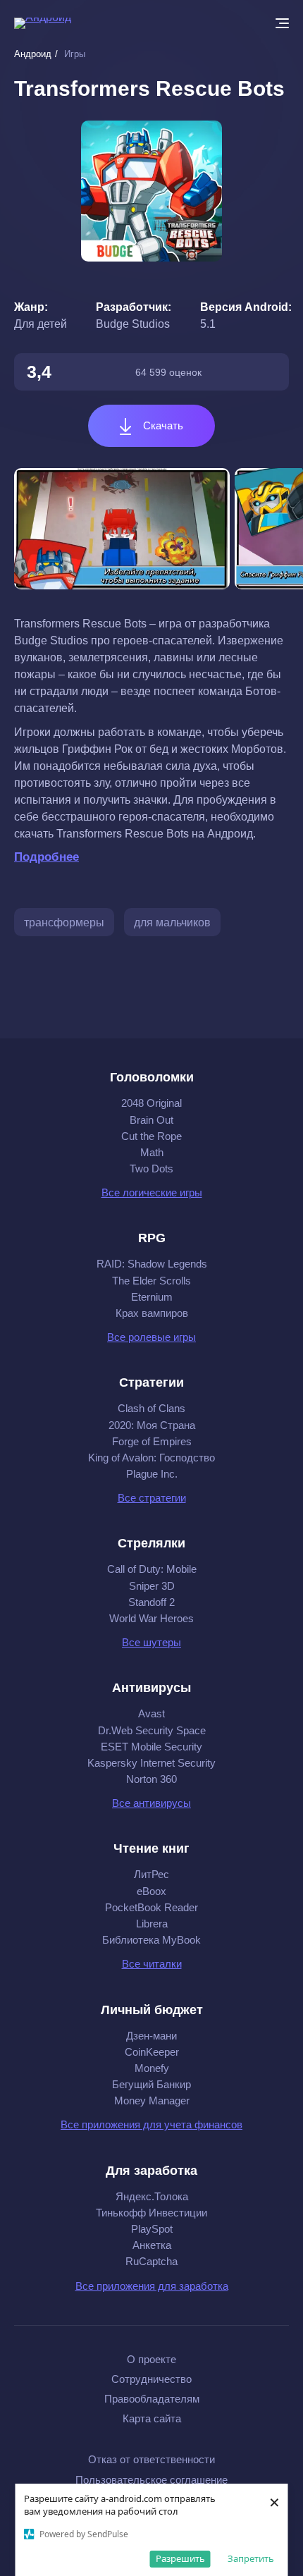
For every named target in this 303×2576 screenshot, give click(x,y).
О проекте (151, 2359)
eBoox (151, 1891)
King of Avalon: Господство (151, 1458)
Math (152, 1152)
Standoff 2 (151, 1602)
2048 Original (151, 1103)
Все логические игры (152, 1192)
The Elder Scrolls (151, 1281)
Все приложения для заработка (152, 2286)
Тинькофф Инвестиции (151, 2213)
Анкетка (152, 2245)
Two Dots (151, 1169)
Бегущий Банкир (151, 2084)
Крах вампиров (152, 1313)
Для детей (41, 324)
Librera (152, 1924)
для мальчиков (172, 922)
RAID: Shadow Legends (152, 1264)
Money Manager (152, 2100)
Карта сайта (152, 2418)
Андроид (33, 54)
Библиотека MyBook (151, 1940)
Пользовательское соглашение (151, 2480)
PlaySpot (152, 2229)
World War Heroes (151, 1618)
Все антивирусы (151, 1803)
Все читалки (152, 1964)
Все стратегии (152, 1498)
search (254, 23)
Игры (75, 54)
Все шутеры (151, 1642)
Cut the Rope (151, 1136)
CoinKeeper (152, 2052)
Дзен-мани (151, 2036)
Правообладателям (152, 2399)
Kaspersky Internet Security (151, 1763)
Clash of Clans (151, 1408)
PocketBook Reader (151, 1907)
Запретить (251, 2558)
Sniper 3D (152, 1586)
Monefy (152, 2068)
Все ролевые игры (151, 1337)
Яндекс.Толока (152, 2196)
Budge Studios (133, 324)
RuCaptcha (151, 2261)
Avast (151, 1713)
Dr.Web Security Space (152, 1730)
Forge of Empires (152, 1441)
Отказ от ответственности (151, 2459)
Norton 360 (151, 1779)
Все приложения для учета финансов (151, 2124)
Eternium (152, 1297)
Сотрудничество (151, 2379)
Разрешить (180, 2558)
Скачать (162, 425)
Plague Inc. (152, 1474)
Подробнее (47, 857)
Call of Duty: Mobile (152, 1569)
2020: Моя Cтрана (152, 1425)
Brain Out (151, 1120)
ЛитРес (151, 1874)
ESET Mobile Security (151, 1747)
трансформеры (64, 922)
